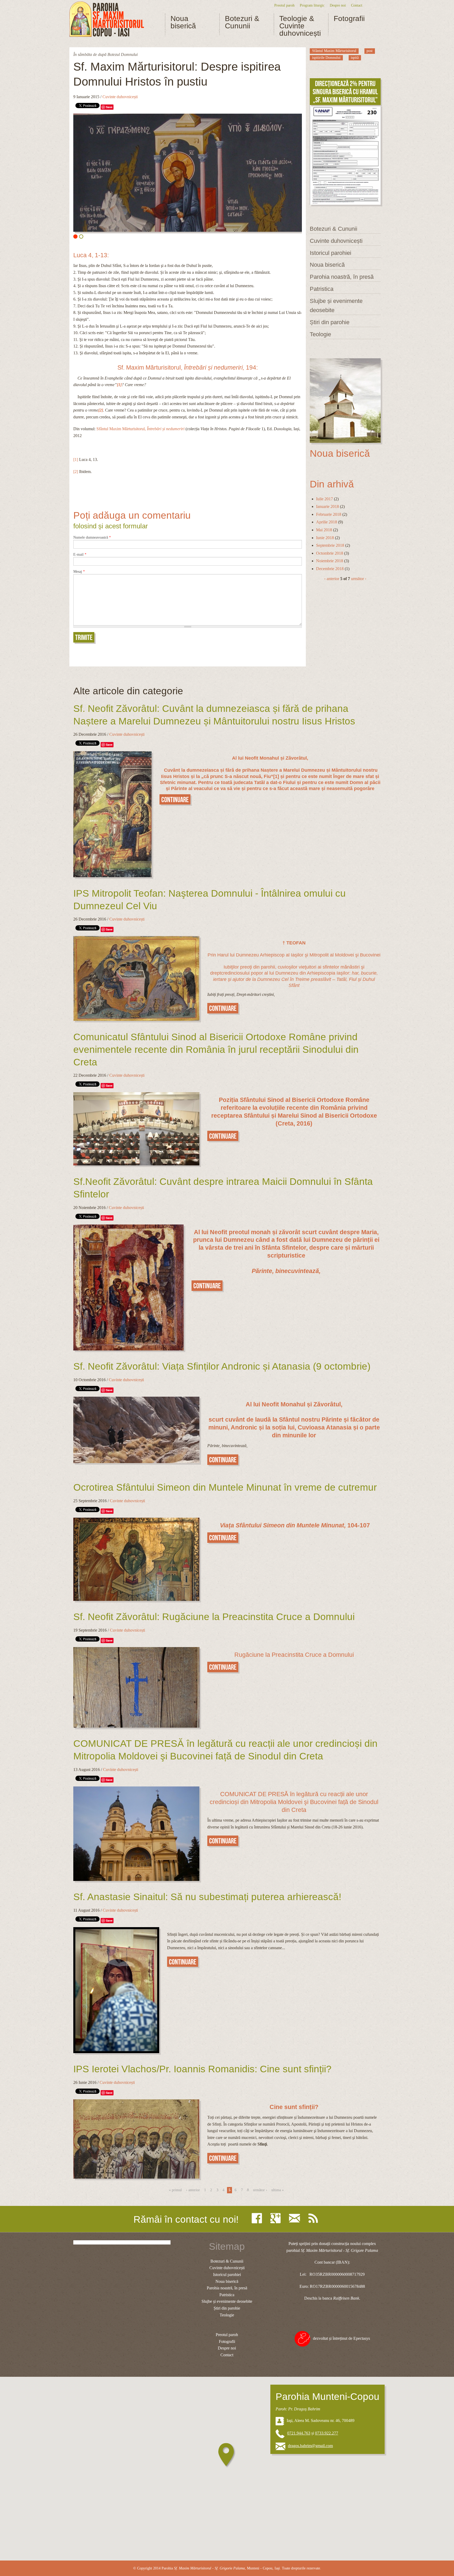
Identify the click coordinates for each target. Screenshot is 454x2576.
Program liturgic (312, 5)
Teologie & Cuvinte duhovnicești (300, 26)
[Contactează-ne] (296, 2218)
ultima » (278, 2190)
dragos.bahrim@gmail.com (310, 2446)
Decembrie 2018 (330, 569)
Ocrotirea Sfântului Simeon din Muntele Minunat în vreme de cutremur (225, 1487)
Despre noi (338, 5)
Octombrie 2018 (330, 553)
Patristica (322, 289)
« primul (175, 2190)
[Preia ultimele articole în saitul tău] (314, 2218)
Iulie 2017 (324, 499)
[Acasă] (107, 19)
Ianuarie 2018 (327, 506)
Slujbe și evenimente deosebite (336, 306)
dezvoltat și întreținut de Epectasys (341, 2338)
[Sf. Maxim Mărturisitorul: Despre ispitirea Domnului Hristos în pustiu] (188, 173)
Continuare (175, 800)
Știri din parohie (330, 322)
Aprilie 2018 (327, 522)
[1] (76, 459)
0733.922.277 (327, 2433)
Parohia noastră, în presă (342, 277)
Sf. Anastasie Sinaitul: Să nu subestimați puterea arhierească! (207, 1897)
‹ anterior (332, 579)
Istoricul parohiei (331, 253)
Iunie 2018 (325, 538)
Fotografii (349, 19)
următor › (359, 579)
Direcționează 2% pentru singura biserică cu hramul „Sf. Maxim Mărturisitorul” (345, 92)
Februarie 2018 (329, 514)
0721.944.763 (299, 2433)
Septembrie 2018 (330, 545)
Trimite (84, 637)
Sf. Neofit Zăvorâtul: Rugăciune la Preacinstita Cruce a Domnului (214, 1617)
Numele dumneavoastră (92, 538)
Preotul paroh (284, 5)
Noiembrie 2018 (330, 561)
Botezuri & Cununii (242, 22)
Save (109, 107)
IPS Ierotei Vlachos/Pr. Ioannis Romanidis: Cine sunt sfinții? (202, 2069)
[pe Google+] (277, 2218)
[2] (76, 472)
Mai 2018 (324, 530)
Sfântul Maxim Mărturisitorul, (141, 429)
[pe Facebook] (258, 2218)
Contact (357, 5)
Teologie (320, 334)
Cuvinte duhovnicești (120, 97)
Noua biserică (183, 22)
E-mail (80, 555)
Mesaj (79, 572)
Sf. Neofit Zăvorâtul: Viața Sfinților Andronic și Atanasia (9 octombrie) (222, 1366)
